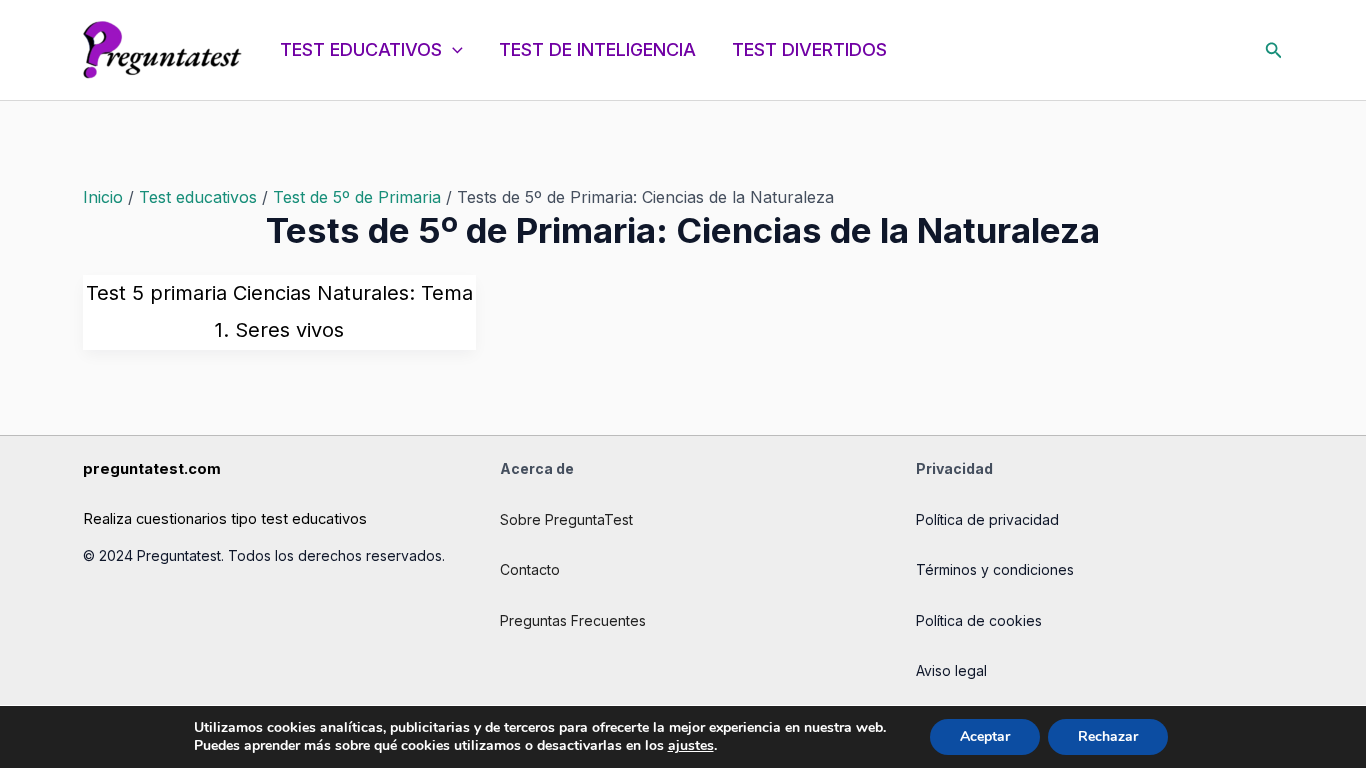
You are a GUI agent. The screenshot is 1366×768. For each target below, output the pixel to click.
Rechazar (1108, 736)
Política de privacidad (987, 519)
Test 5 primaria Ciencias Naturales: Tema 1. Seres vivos (279, 311)
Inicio (103, 197)
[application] (452, 50)
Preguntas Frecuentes (573, 620)
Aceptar (985, 736)
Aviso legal (951, 670)
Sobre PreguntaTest (566, 519)
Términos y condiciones (995, 569)
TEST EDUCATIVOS (361, 49)
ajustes (691, 746)
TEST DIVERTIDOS (809, 49)
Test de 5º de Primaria (357, 197)
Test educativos (198, 197)
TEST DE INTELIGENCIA (597, 49)
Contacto (530, 569)
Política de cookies (979, 620)
